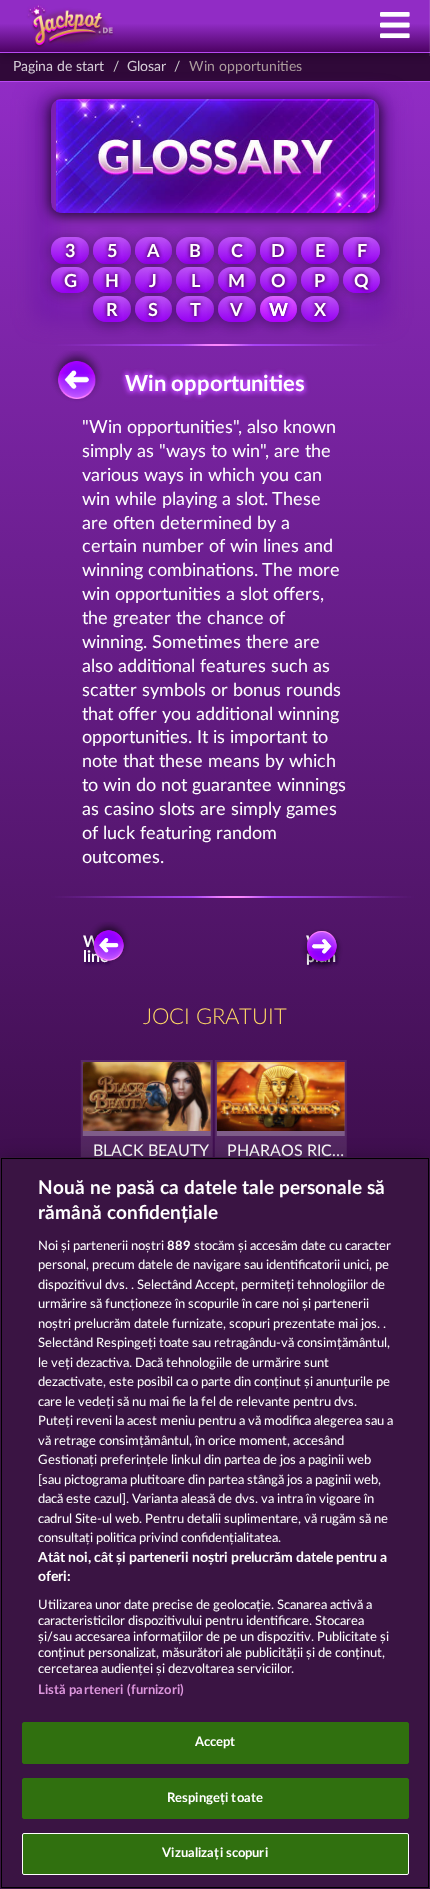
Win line (98, 950)
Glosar (146, 67)
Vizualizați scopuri (214, 1853)
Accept (215, 1742)
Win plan (321, 950)
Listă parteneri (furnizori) (111, 1690)
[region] (215, 1523)
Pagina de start (58, 67)
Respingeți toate (215, 1798)
